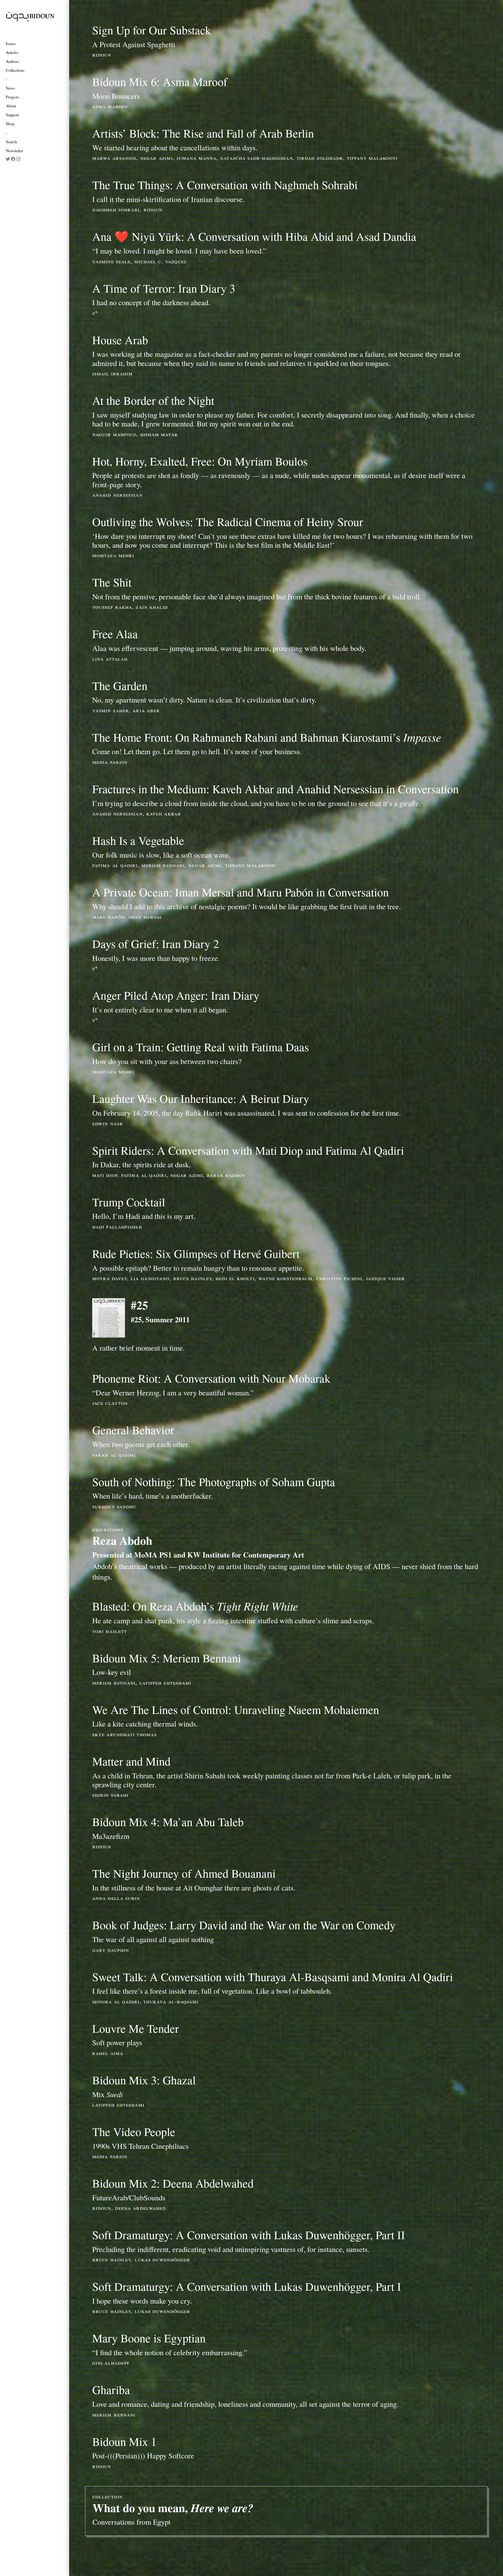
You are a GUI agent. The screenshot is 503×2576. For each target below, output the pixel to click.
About (11, 106)
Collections (15, 70)
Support (12, 115)
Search (11, 142)
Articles (12, 52)
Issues (11, 43)
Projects (12, 97)
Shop (10, 124)
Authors (12, 61)
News (10, 88)
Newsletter (14, 150)
